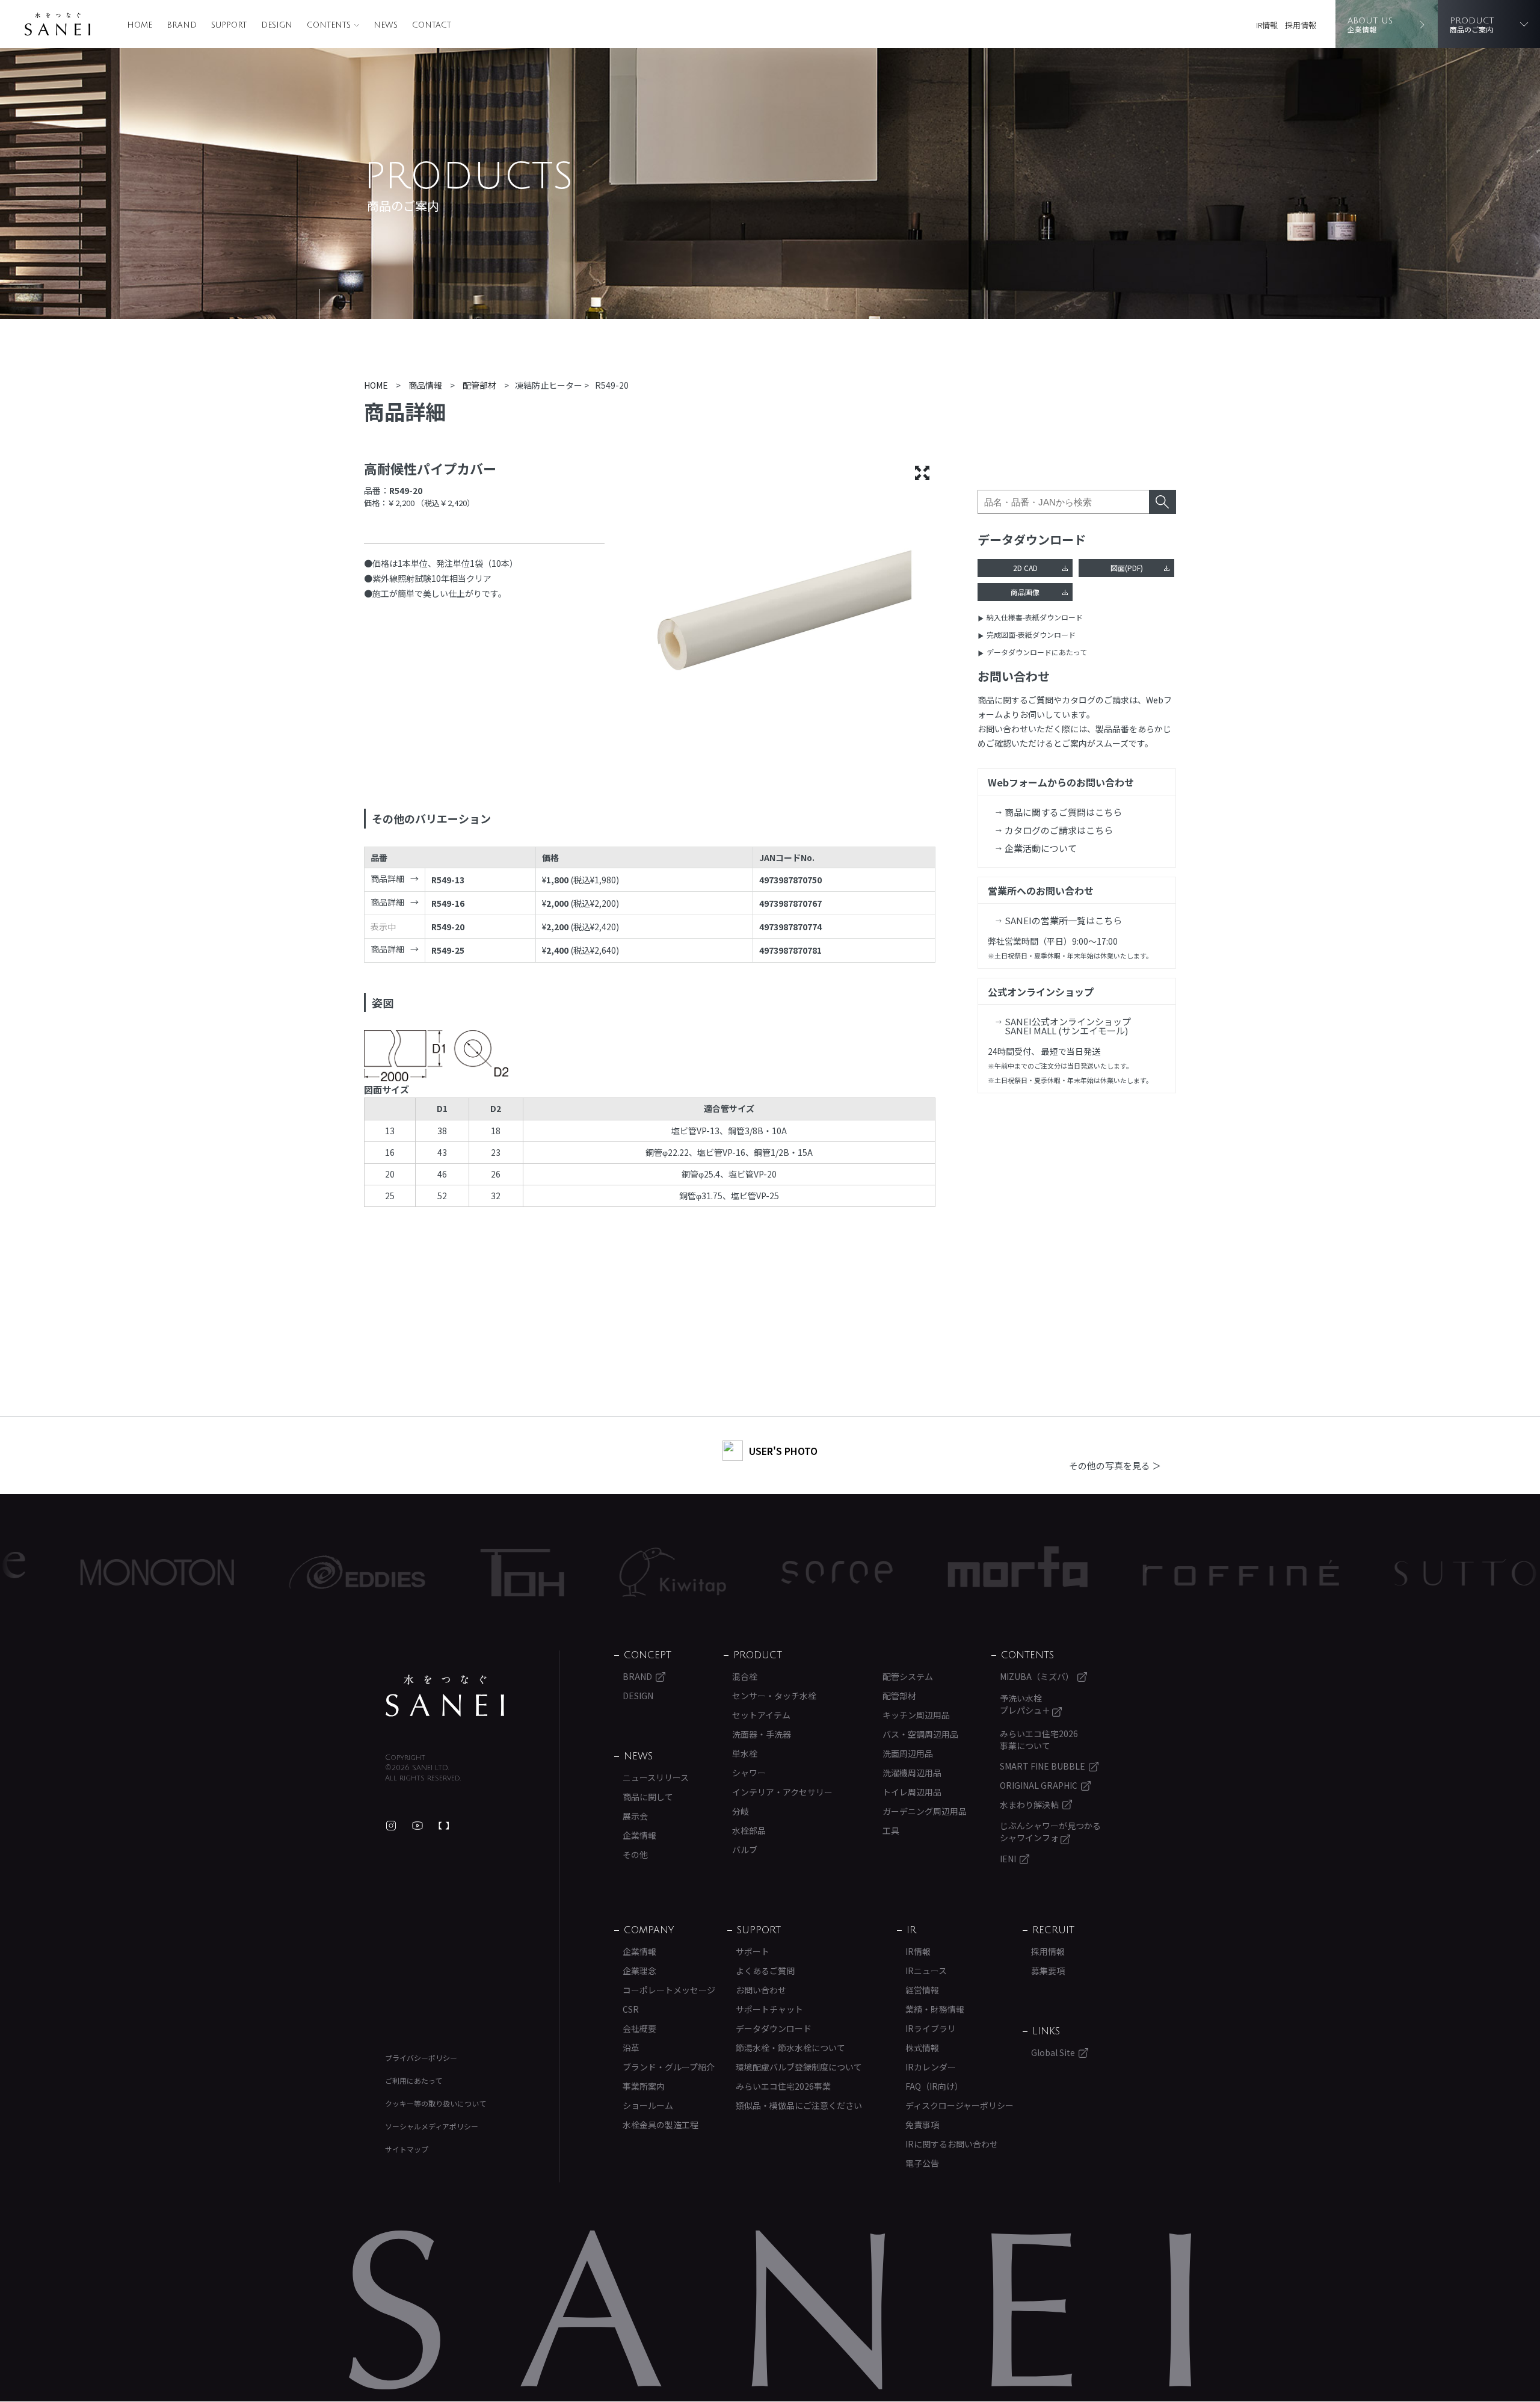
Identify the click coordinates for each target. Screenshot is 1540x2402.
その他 (635, 1854)
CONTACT (432, 25)
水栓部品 (749, 1830)
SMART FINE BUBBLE (1043, 1766)
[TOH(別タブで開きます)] (402, 1573)
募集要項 (1048, 1971)
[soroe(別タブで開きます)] (717, 1572)
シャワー (749, 1773)
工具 (891, 1830)
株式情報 (922, 2048)
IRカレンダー (931, 2067)
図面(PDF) (1127, 568)
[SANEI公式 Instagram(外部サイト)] (391, 1826)
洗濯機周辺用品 (912, 1773)
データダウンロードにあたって (1037, 652)
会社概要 (639, 2028)
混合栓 (745, 1676)
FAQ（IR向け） (934, 2086)
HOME (140, 25)
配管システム (908, 1676)
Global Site (1053, 2052)
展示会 (635, 1816)
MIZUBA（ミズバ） (1037, 1676)
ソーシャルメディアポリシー (432, 2126)
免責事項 (922, 2125)
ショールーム (648, 2105)
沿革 (631, 2048)
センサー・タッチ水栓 (774, 1696)
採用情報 (1301, 25)
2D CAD (1025, 568)
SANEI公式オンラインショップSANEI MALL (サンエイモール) (1068, 1026)
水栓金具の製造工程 (661, 2125)
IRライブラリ (931, 2028)
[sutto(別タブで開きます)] (1345, 1572)
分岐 (741, 1811)
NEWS (386, 25)
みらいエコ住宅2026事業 (783, 2086)
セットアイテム (761, 1715)
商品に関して (648, 1797)
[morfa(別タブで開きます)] (898, 1573)
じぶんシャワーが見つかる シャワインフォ (1050, 1832)
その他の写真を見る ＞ (1115, 1465)
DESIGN (277, 25)
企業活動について (1041, 848)
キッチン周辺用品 (916, 1715)
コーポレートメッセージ (669, 1990)
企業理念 (639, 1971)
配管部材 (899, 1696)
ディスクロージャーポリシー (959, 2105)
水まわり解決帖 (1029, 1805)
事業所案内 (644, 2086)
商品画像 (1025, 592)
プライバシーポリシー (421, 2058)
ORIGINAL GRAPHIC (1039, 1785)
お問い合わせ (761, 1990)
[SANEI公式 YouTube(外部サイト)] (417, 1826)
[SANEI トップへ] (445, 1696)
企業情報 (639, 1835)
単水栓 (745, 1753)
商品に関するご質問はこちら (1063, 812)
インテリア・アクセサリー (782, 1792)
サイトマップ (407, 2149)
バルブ (745, 1850)
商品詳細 (387, 878)
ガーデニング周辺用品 (925, 1811)
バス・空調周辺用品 (920, 1734)
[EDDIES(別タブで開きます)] (237, 1572)
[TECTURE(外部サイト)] (444, 1826)
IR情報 (1267, 25)
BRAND (182, 25)
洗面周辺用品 (908, 1753)
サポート (753, 1951)
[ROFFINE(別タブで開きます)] (1121, 1573)
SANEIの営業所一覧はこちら (1063, 920)
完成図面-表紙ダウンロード (1031, 634)
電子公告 (922, 2163)
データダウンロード (774, 2028)
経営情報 (922, 1990)
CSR (631, 2009)
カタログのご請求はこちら (1059, 830)
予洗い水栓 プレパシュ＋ (1026, 1704)
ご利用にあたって (414, 2080)
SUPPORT (229, 25)
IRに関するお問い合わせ (952, 2144)
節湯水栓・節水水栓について (790, 2048)
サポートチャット (769, 2009)
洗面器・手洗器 (762, 1734)
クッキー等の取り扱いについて (436, 2103)
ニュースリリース (656, 1777)
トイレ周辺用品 (912, 1792)
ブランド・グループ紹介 (669, 2067)
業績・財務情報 (935, 2009)
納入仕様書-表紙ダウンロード (1035, 617)
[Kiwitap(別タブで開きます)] (553, 1572)
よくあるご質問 (765, 1971)
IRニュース (926, 1971)
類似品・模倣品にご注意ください (799, 2105)
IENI (1008, 1859)
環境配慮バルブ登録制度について (799, 2067)
